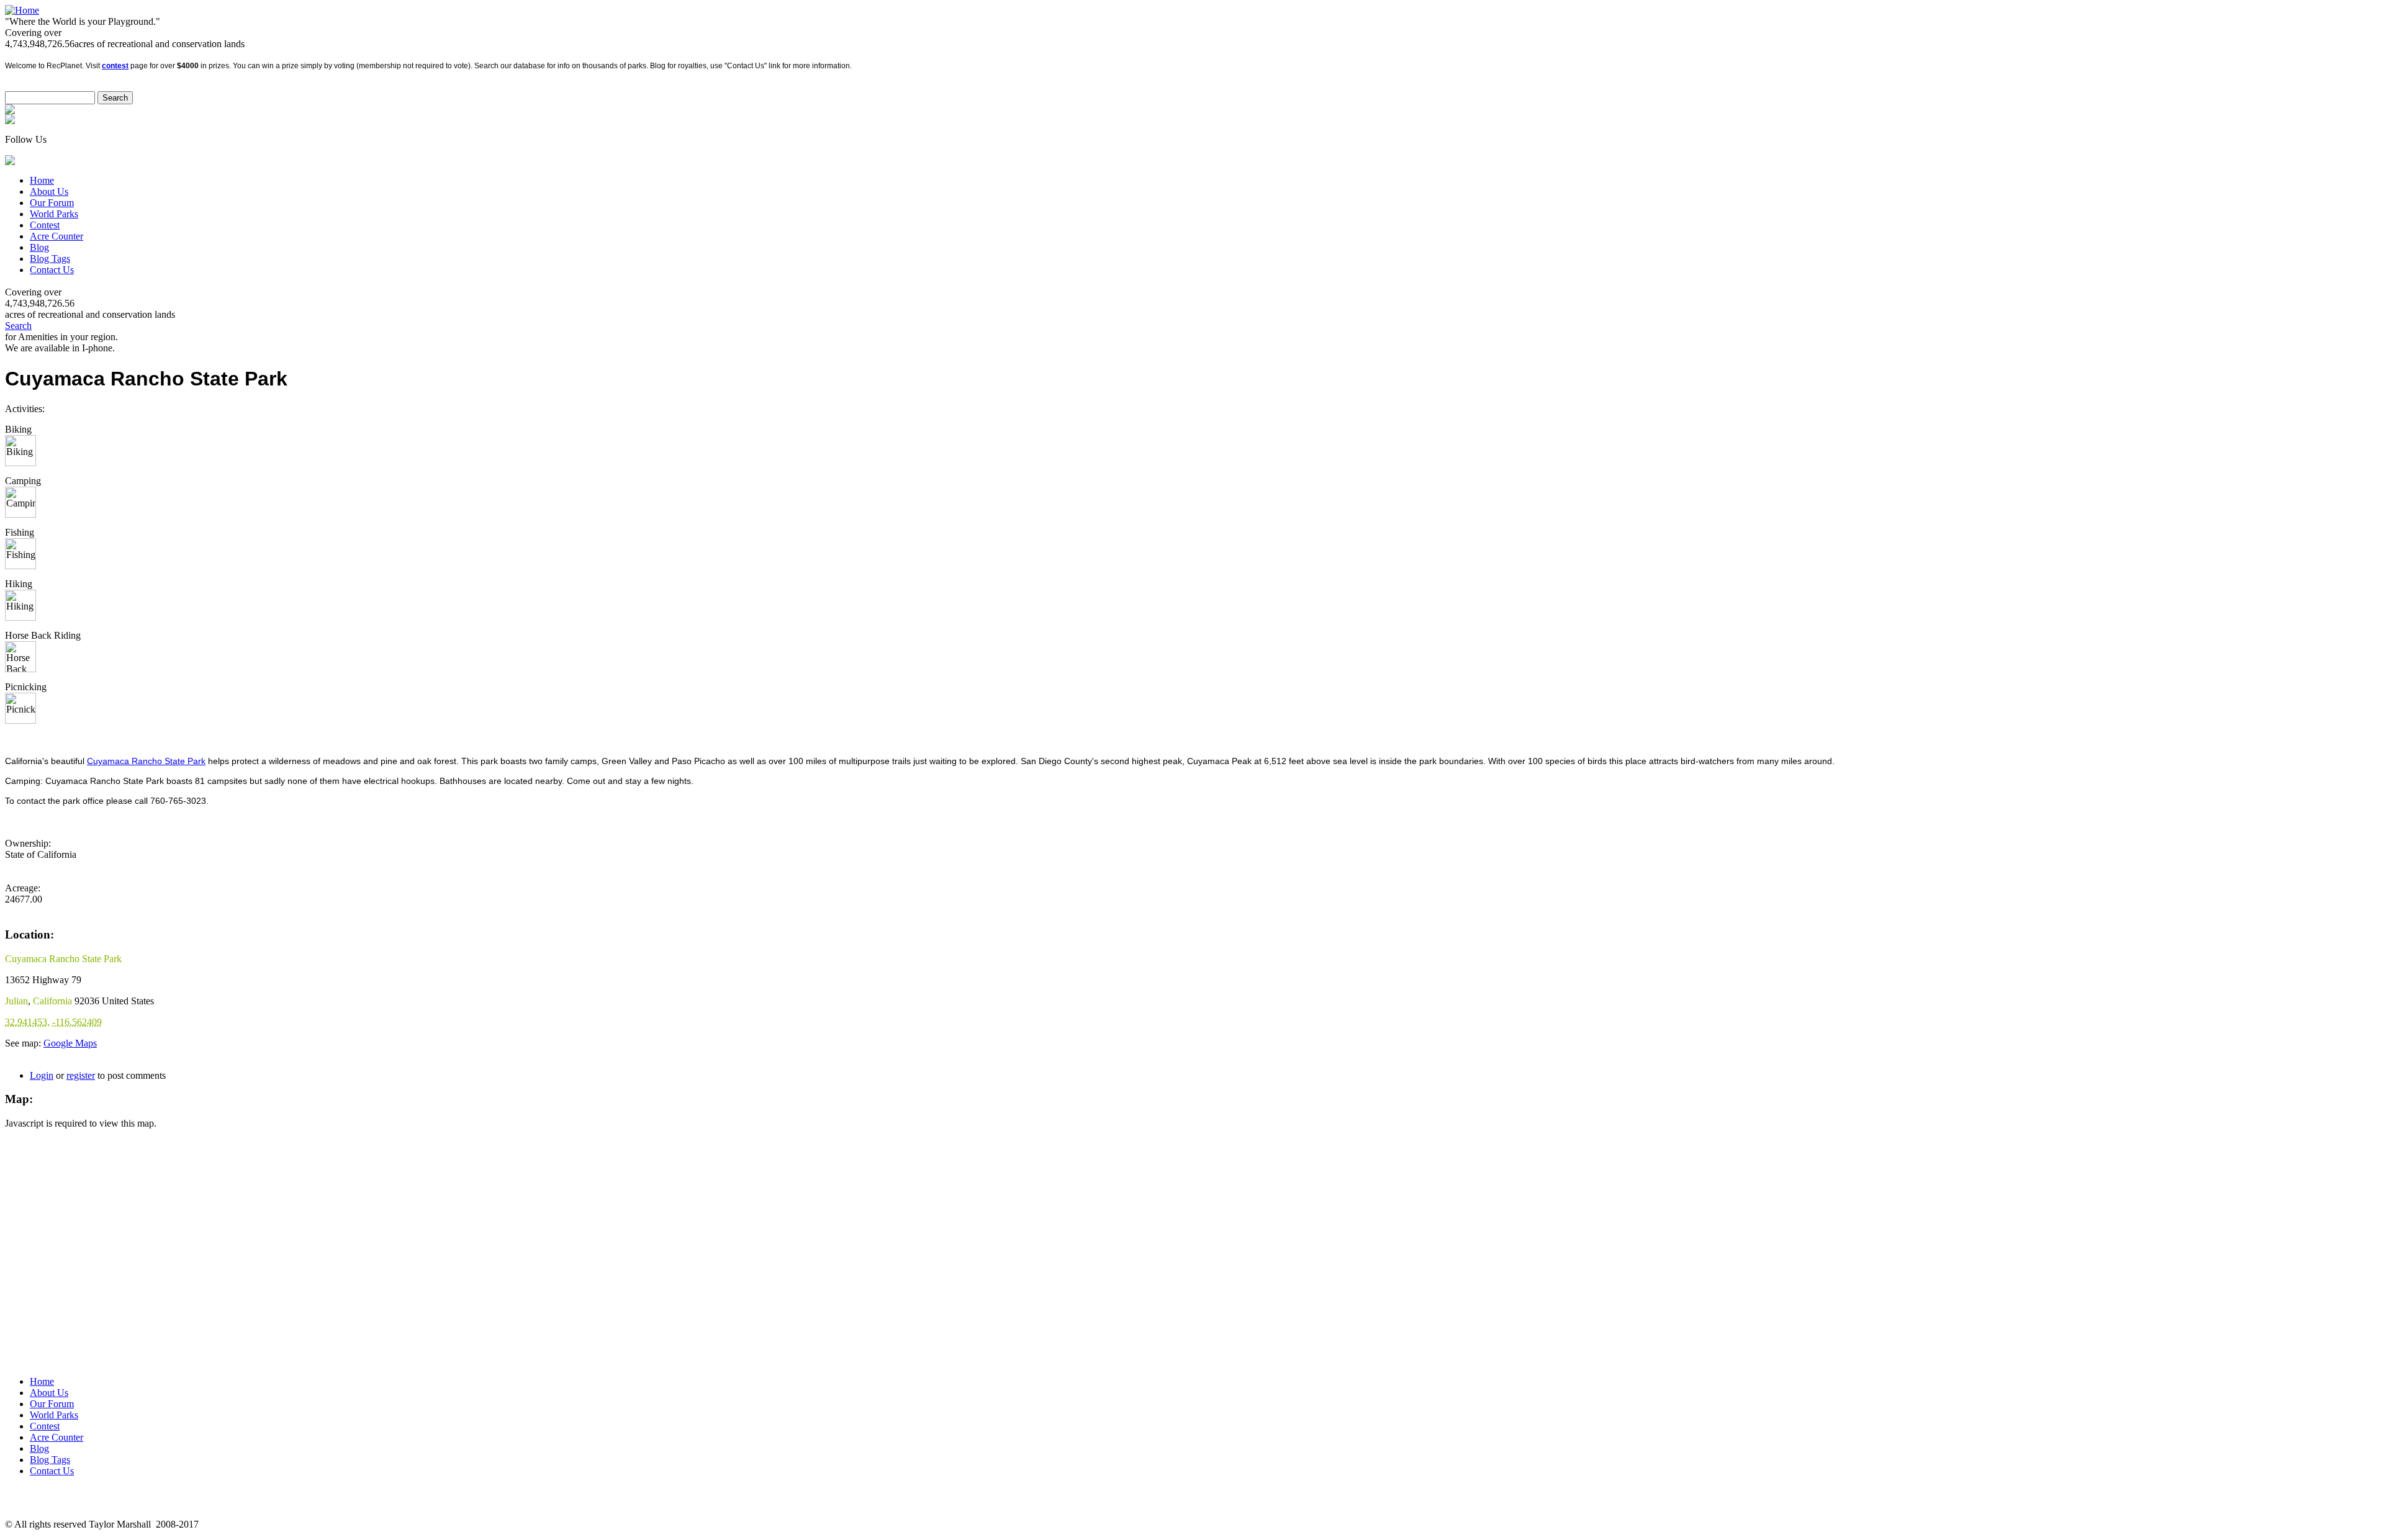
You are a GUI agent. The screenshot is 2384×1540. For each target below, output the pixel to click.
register (81, 1075)
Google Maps (70, 1043)
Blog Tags (50, 259)
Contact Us (52, 270)
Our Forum (52, 203)
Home (42, 180)
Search (18, 326)
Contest (45, 225)
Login (42, 1075)
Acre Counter (56, 236)
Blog (39, 247)
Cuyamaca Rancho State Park (146, 761)
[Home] (22, 10)
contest (115, 66)
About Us (49, 191)
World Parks (54, 214)
